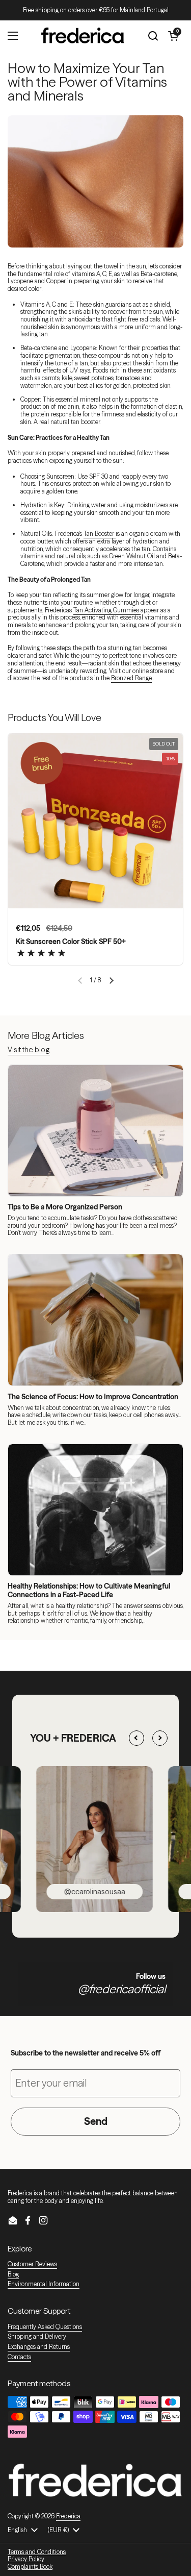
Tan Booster (100, 534)
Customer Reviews (32, 2264)
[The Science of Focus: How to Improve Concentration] (95, 1320)
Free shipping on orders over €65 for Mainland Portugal (96, 10)
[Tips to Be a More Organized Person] (95, 1131)
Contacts (19, 2357)
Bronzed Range (131, 678)
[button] (111, 981)
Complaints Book (30, 2567)
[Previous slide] (137, 1738)
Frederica (68, 2516)
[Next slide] (160, 1738)
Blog (13, 2274)
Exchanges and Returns (39, 2347)
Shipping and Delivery (37, 2336)
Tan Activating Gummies (107, 610)
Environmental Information (44, 2284)
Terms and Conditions (37, 2552)
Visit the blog (29, 1050)
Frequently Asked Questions (45, 2327)
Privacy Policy (26, 2559)
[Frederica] (83, 36)
